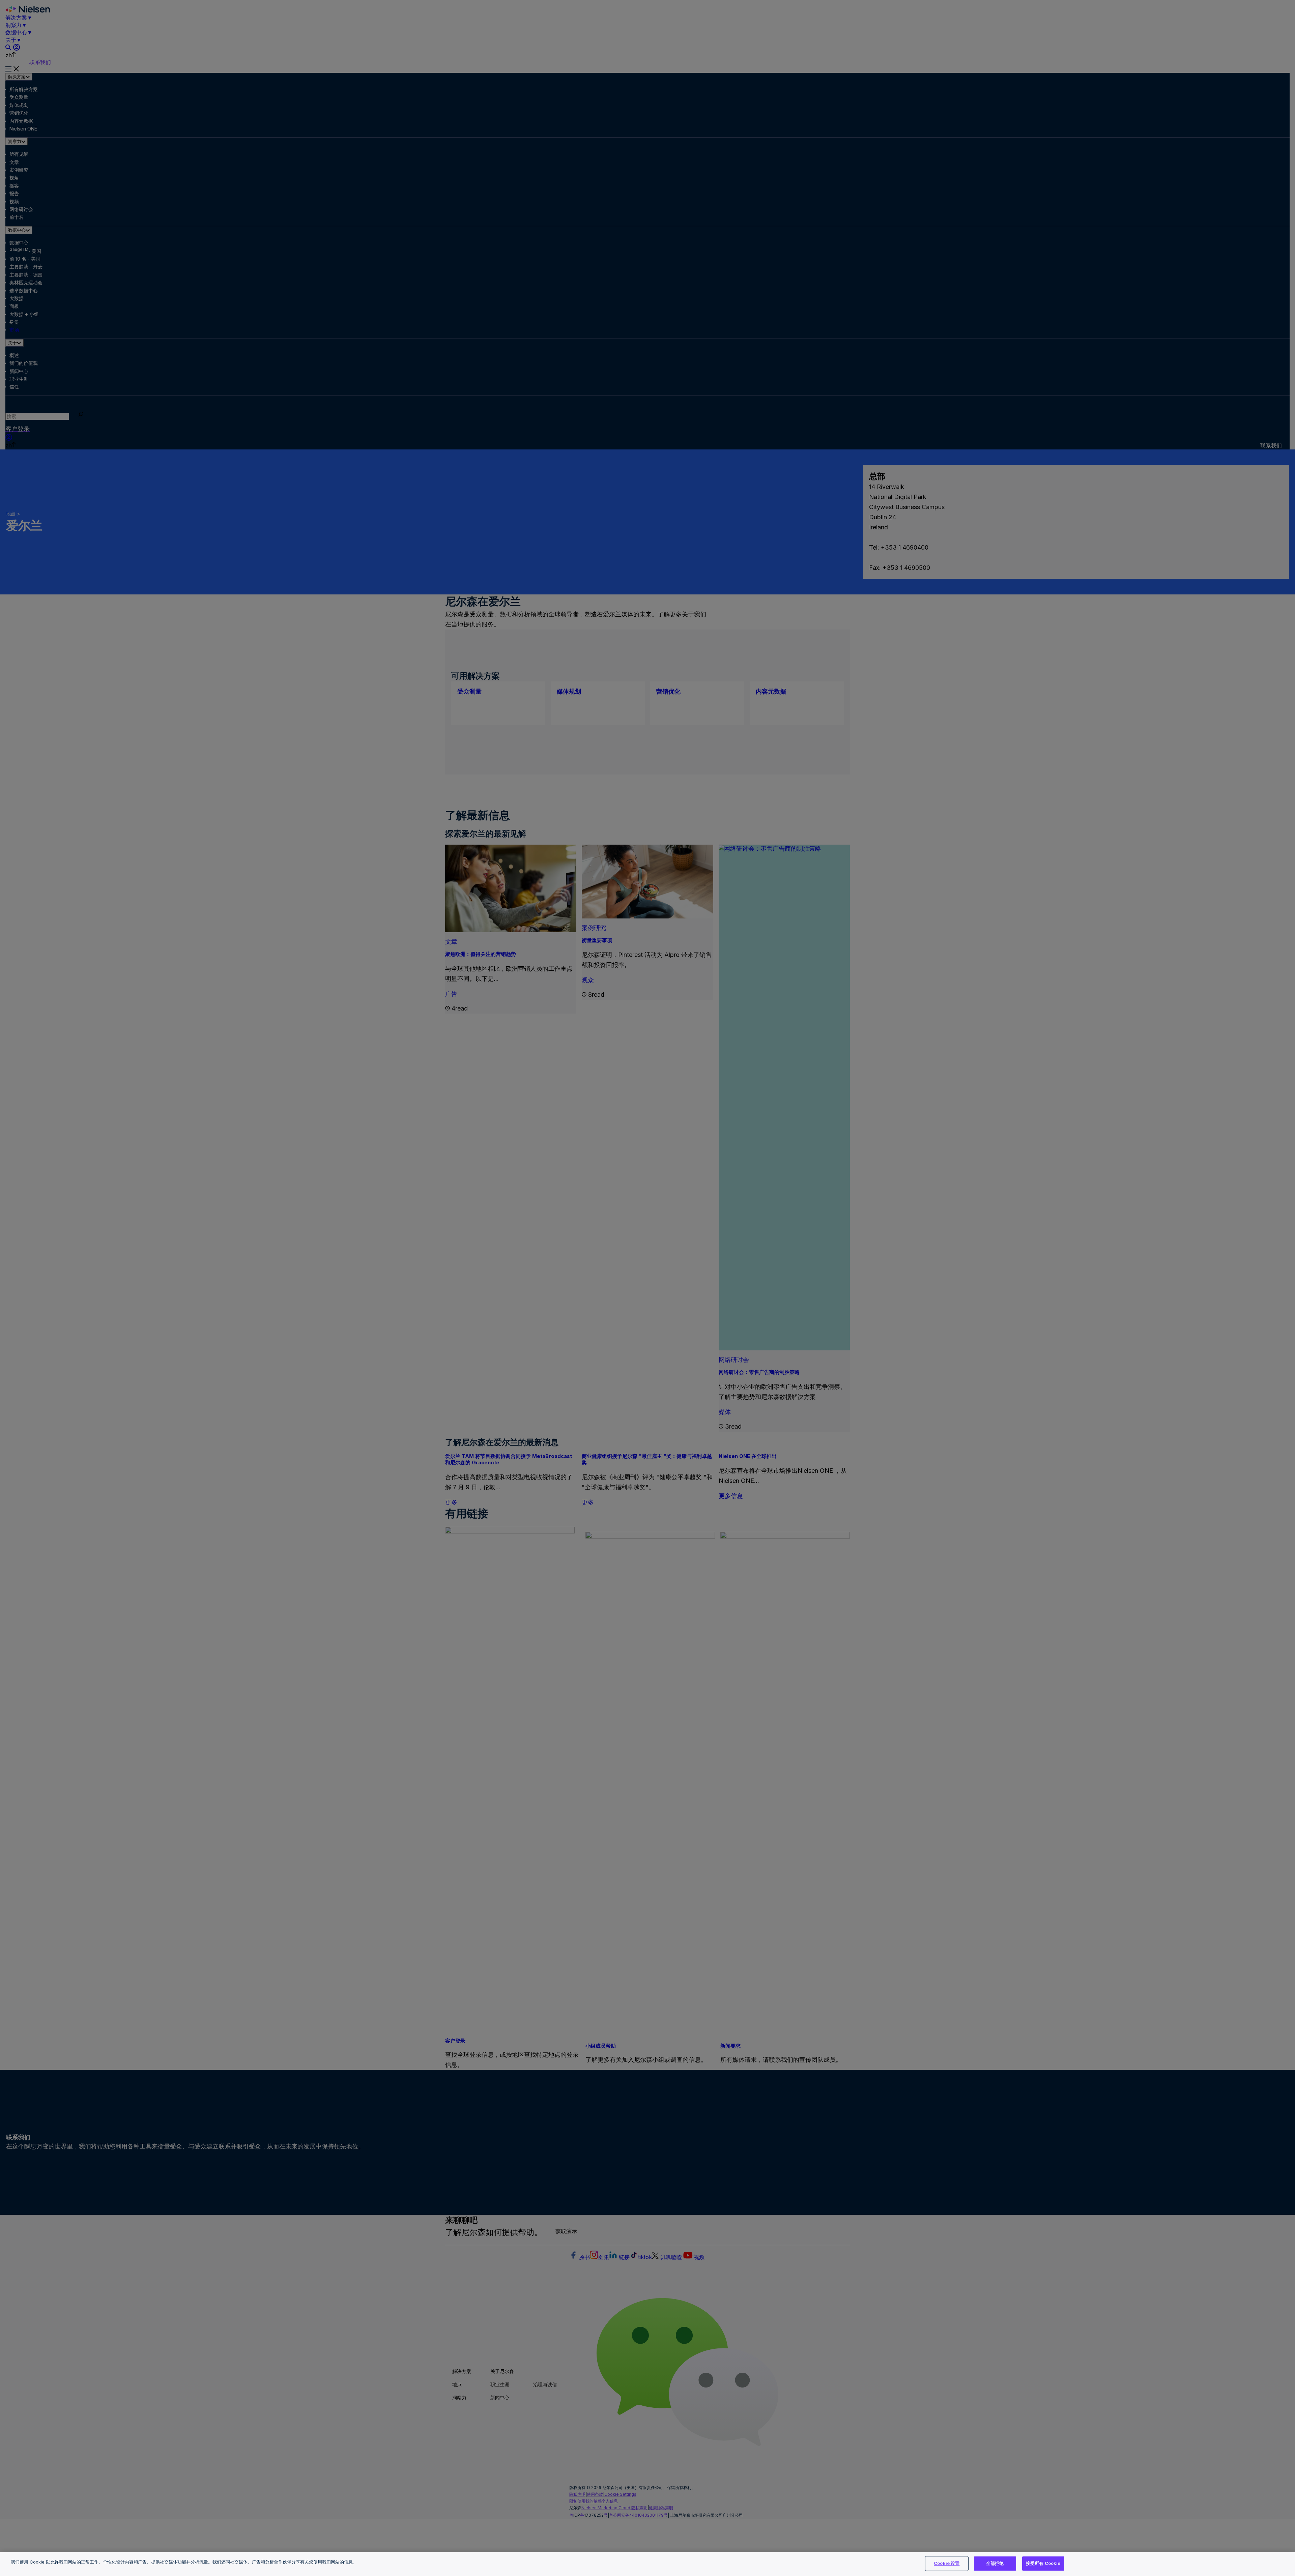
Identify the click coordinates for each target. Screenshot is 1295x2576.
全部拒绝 (995, 2563)
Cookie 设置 (947, 2563)
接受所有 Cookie (1043, 2563)
